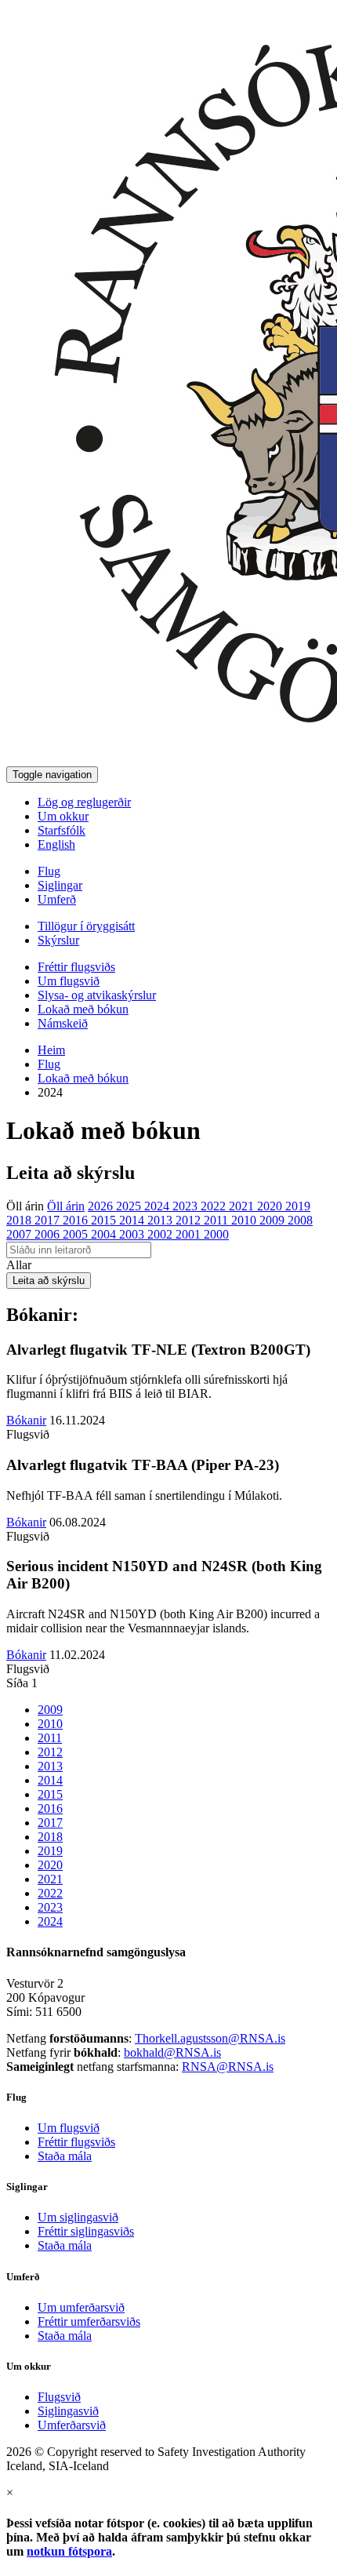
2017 (49, 1220)
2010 (245, 1220)
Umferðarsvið (72, 2425)
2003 (133, 1234)
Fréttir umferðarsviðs (89, 2321)
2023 (187, 1206)
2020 (271, 1206)
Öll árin (25, 1206)
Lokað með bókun (83, 1009)
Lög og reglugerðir (84, 802)
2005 (77, 1234)
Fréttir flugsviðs (76, 967)
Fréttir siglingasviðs (86, 2231)
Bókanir (26, 1420)
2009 (274, 1220)
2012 (190, 1220)
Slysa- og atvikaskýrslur (97, 995)
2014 (133, 1220)
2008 (300, 1220)
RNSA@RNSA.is (228, 2067)
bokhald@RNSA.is (172, 2052)
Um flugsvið (69, 981)
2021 (243, 1206)
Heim (51, 1050)
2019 (298, 1206)
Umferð (57, 899)
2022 (215, 1206)
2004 (105, 1234)
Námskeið (63, 1023)
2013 (161, 1220)
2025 (130, 1206)
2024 (158, 1206)
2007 (20, 1234)
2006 (49, 1234)
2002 (161, 1234)
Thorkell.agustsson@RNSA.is (210, 2038)
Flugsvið (59, 2397)
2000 (216, 1234)
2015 (105, 1220)
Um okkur (63, 816)
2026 (102, 1206)
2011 (217, 1220)
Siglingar (60, 885)
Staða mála (65, 2156)
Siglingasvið (68, 2411)
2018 (20, 1220)
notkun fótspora (69, 2551)
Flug (49, 871)
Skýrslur (58, 940)
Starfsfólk (62, 830)
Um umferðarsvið (81, 2307)
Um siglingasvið (78, 2217)
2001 (190, 1234)
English (56, 844)
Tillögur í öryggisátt (86, 926)
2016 (77, 1220)
